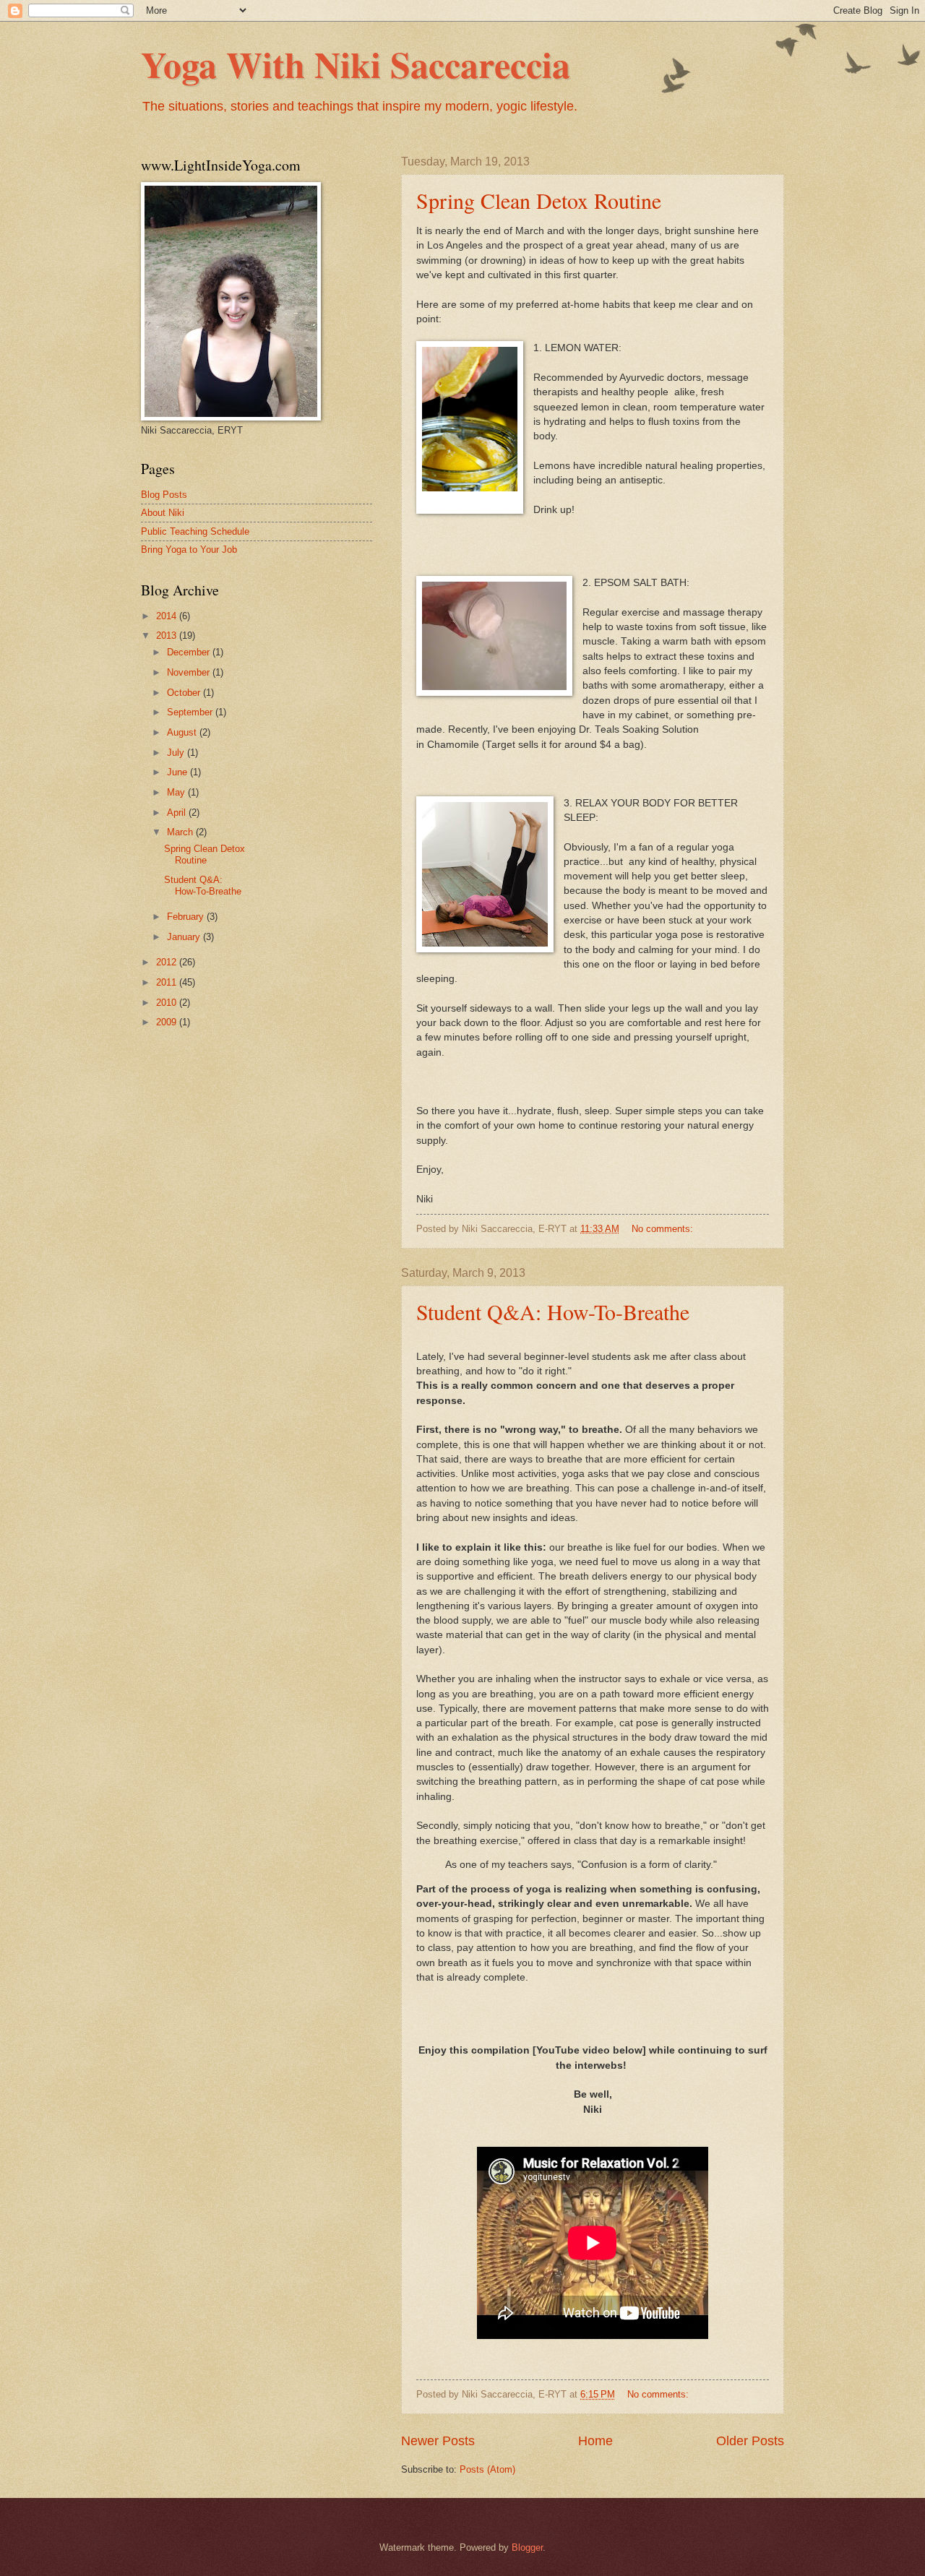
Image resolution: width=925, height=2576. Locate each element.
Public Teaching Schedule (195, 531)
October (185, 693)
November (190, 672)
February (187, 917)
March (181, 832)
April (178, 813)
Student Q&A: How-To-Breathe (553, 1311)
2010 (168, 1003)
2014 (168, 616)
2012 (168, 962)
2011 (168, 982)
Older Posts (750, 2441)
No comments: (664, 1229)
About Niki (163, 513)
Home (595, 2441)
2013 (168, 636)
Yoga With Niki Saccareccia (356, 64)
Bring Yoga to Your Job (189, 550)
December (190, 652)
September (191, 712)
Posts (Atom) (487, 2469)
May (177, 792)
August (183, 732)
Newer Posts (438, 2441)
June (178, 772)
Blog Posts (164, 495)
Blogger (527, 2547)
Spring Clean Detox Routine (539, 200)
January (185, 937)
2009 (168, 1022)
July (177, 753)
